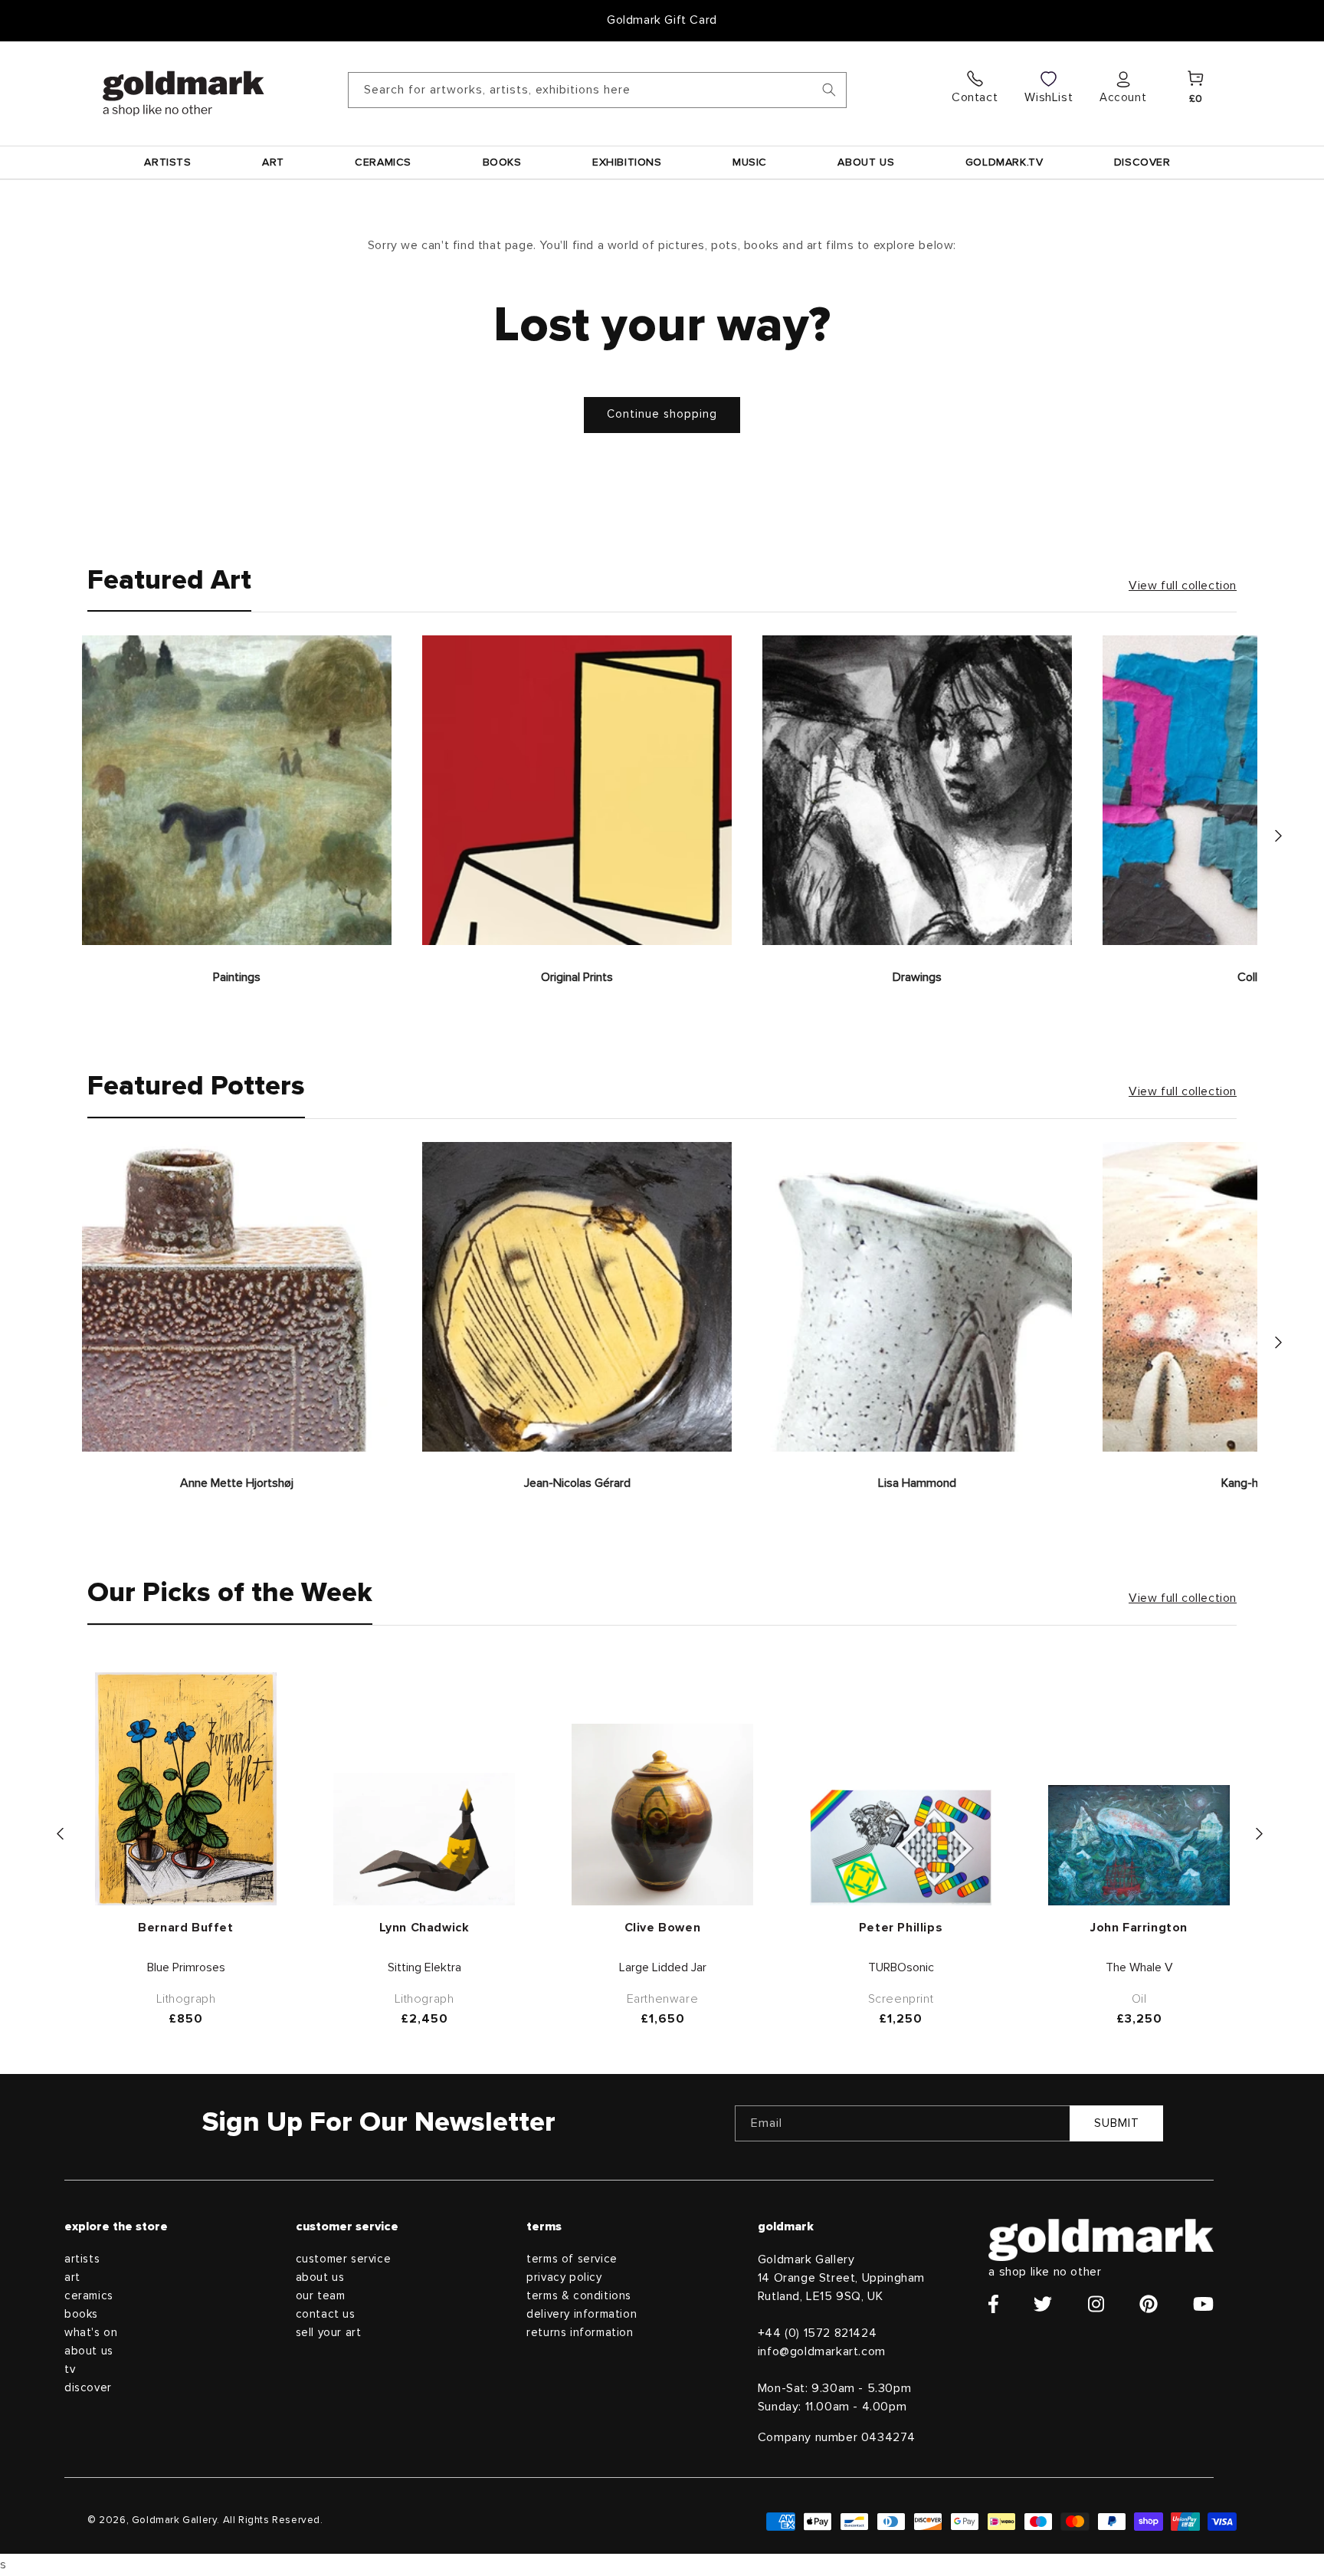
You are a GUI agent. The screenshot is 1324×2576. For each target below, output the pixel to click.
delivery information (582, 2314)
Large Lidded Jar (663, 1967)
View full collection (1183, 586)
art (72, 2277)
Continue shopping (662, 414)
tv (70, 2369)
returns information (580, 2333)
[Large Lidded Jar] (662, 1815)
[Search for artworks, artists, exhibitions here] (829, 90)
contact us (326, 2314)
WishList (1049, 97)
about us (89, 2351)
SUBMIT (1117, 2123)
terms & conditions (579, 2296)
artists (82, 2259)
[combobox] (597, 90)
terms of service (572, 2259)
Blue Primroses (186, 1967)
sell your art (329, 2333)
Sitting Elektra (424, 1967)
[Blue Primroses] (186, 1789)
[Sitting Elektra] (424, 1839)
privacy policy (564, 2277)
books (81, 2314)
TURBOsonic (901, 1967)
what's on (91, 2333)
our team (321, 2296)
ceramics (89, 2296)
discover (88, 2388)
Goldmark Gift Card (662, 20)
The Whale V (1139, 1967)
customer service (344, 2259)
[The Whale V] (1139, 1845)
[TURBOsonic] (901, 1848)
